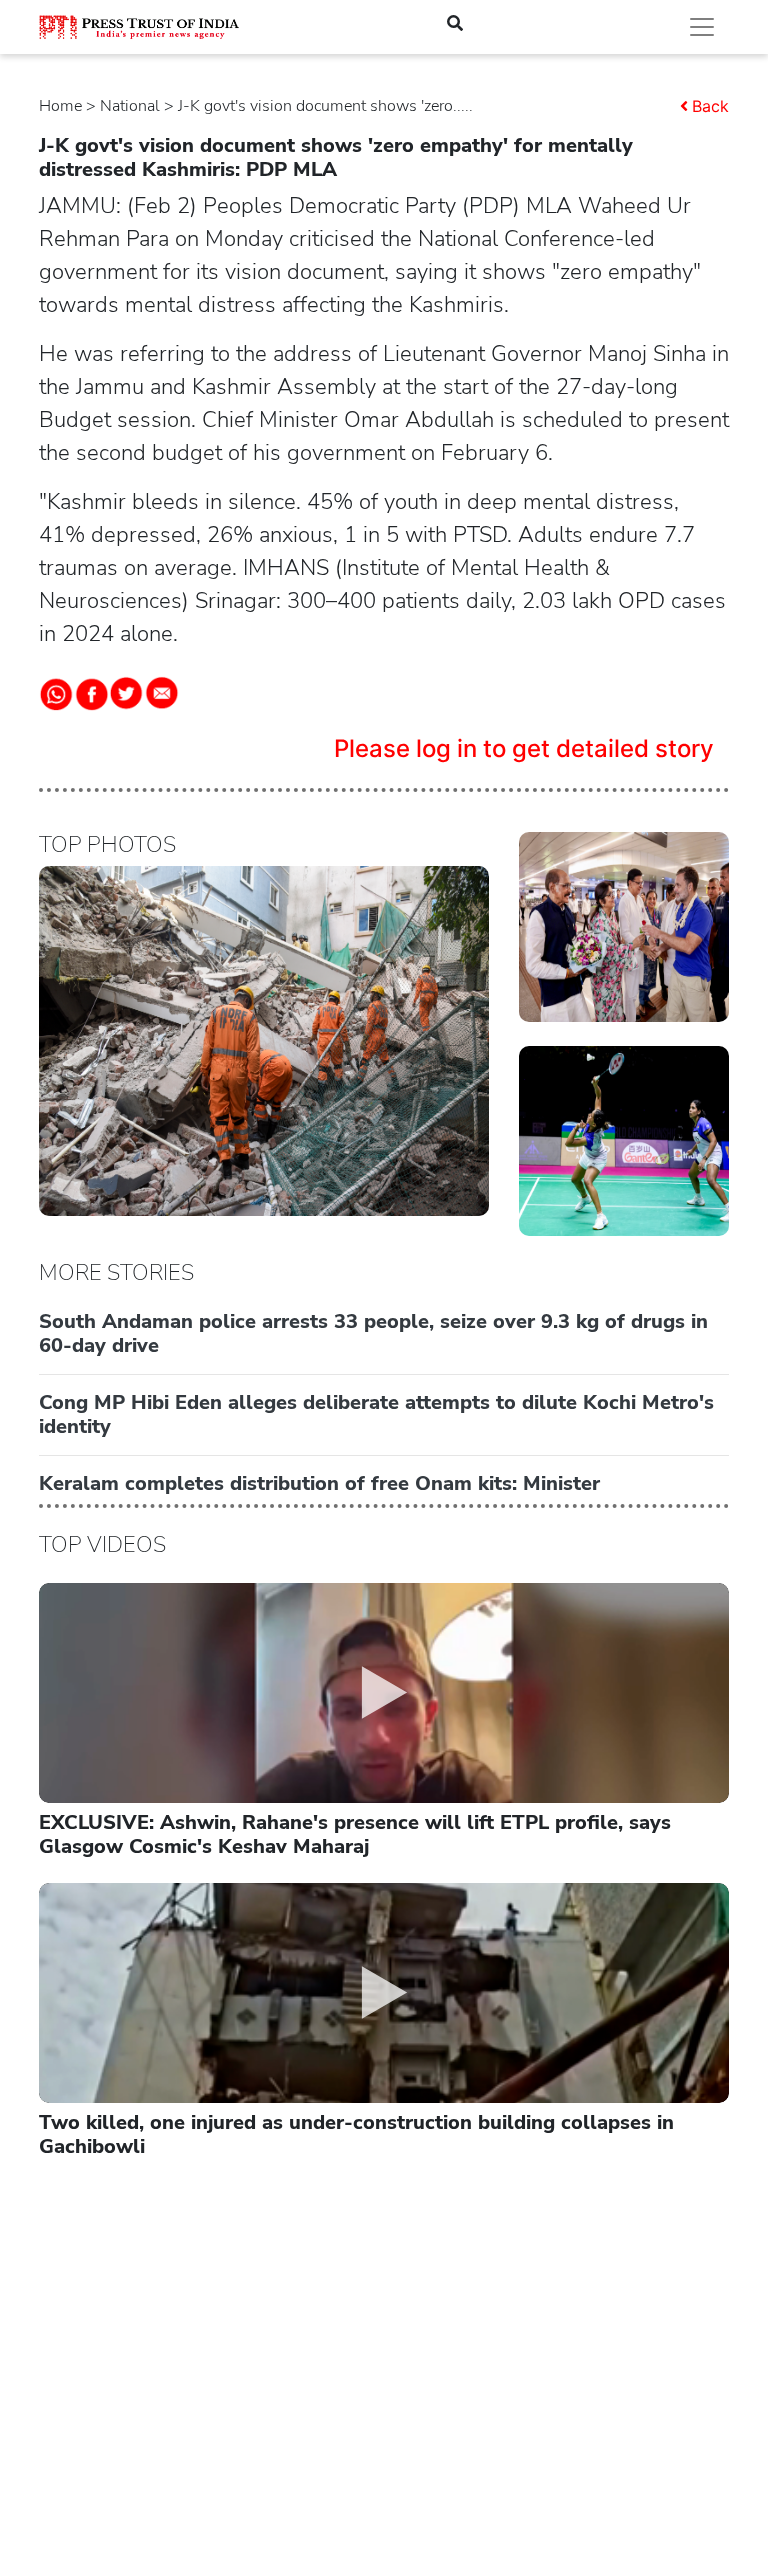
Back (710, 106)
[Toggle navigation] (702, 27)
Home (60, 106)
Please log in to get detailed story (524, 748)
